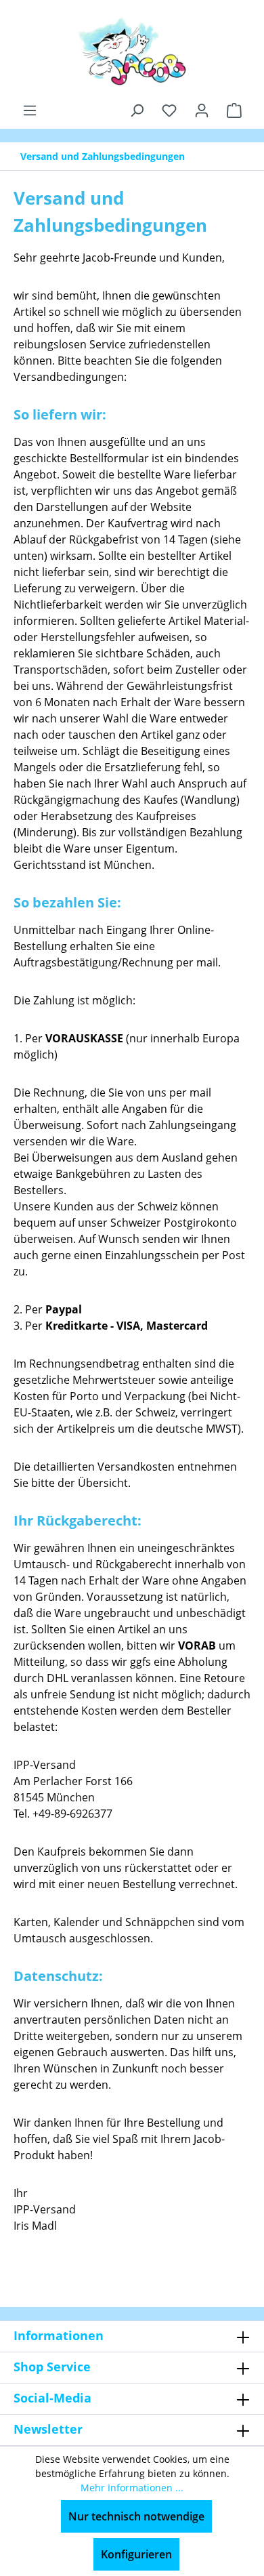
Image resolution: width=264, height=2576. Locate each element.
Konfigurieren (136, 2554)
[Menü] (30, 110)
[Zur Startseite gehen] (132, 51)
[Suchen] (137, 110)
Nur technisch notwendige (136, 2516)
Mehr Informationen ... (132, 2488)
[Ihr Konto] (202, 110)
